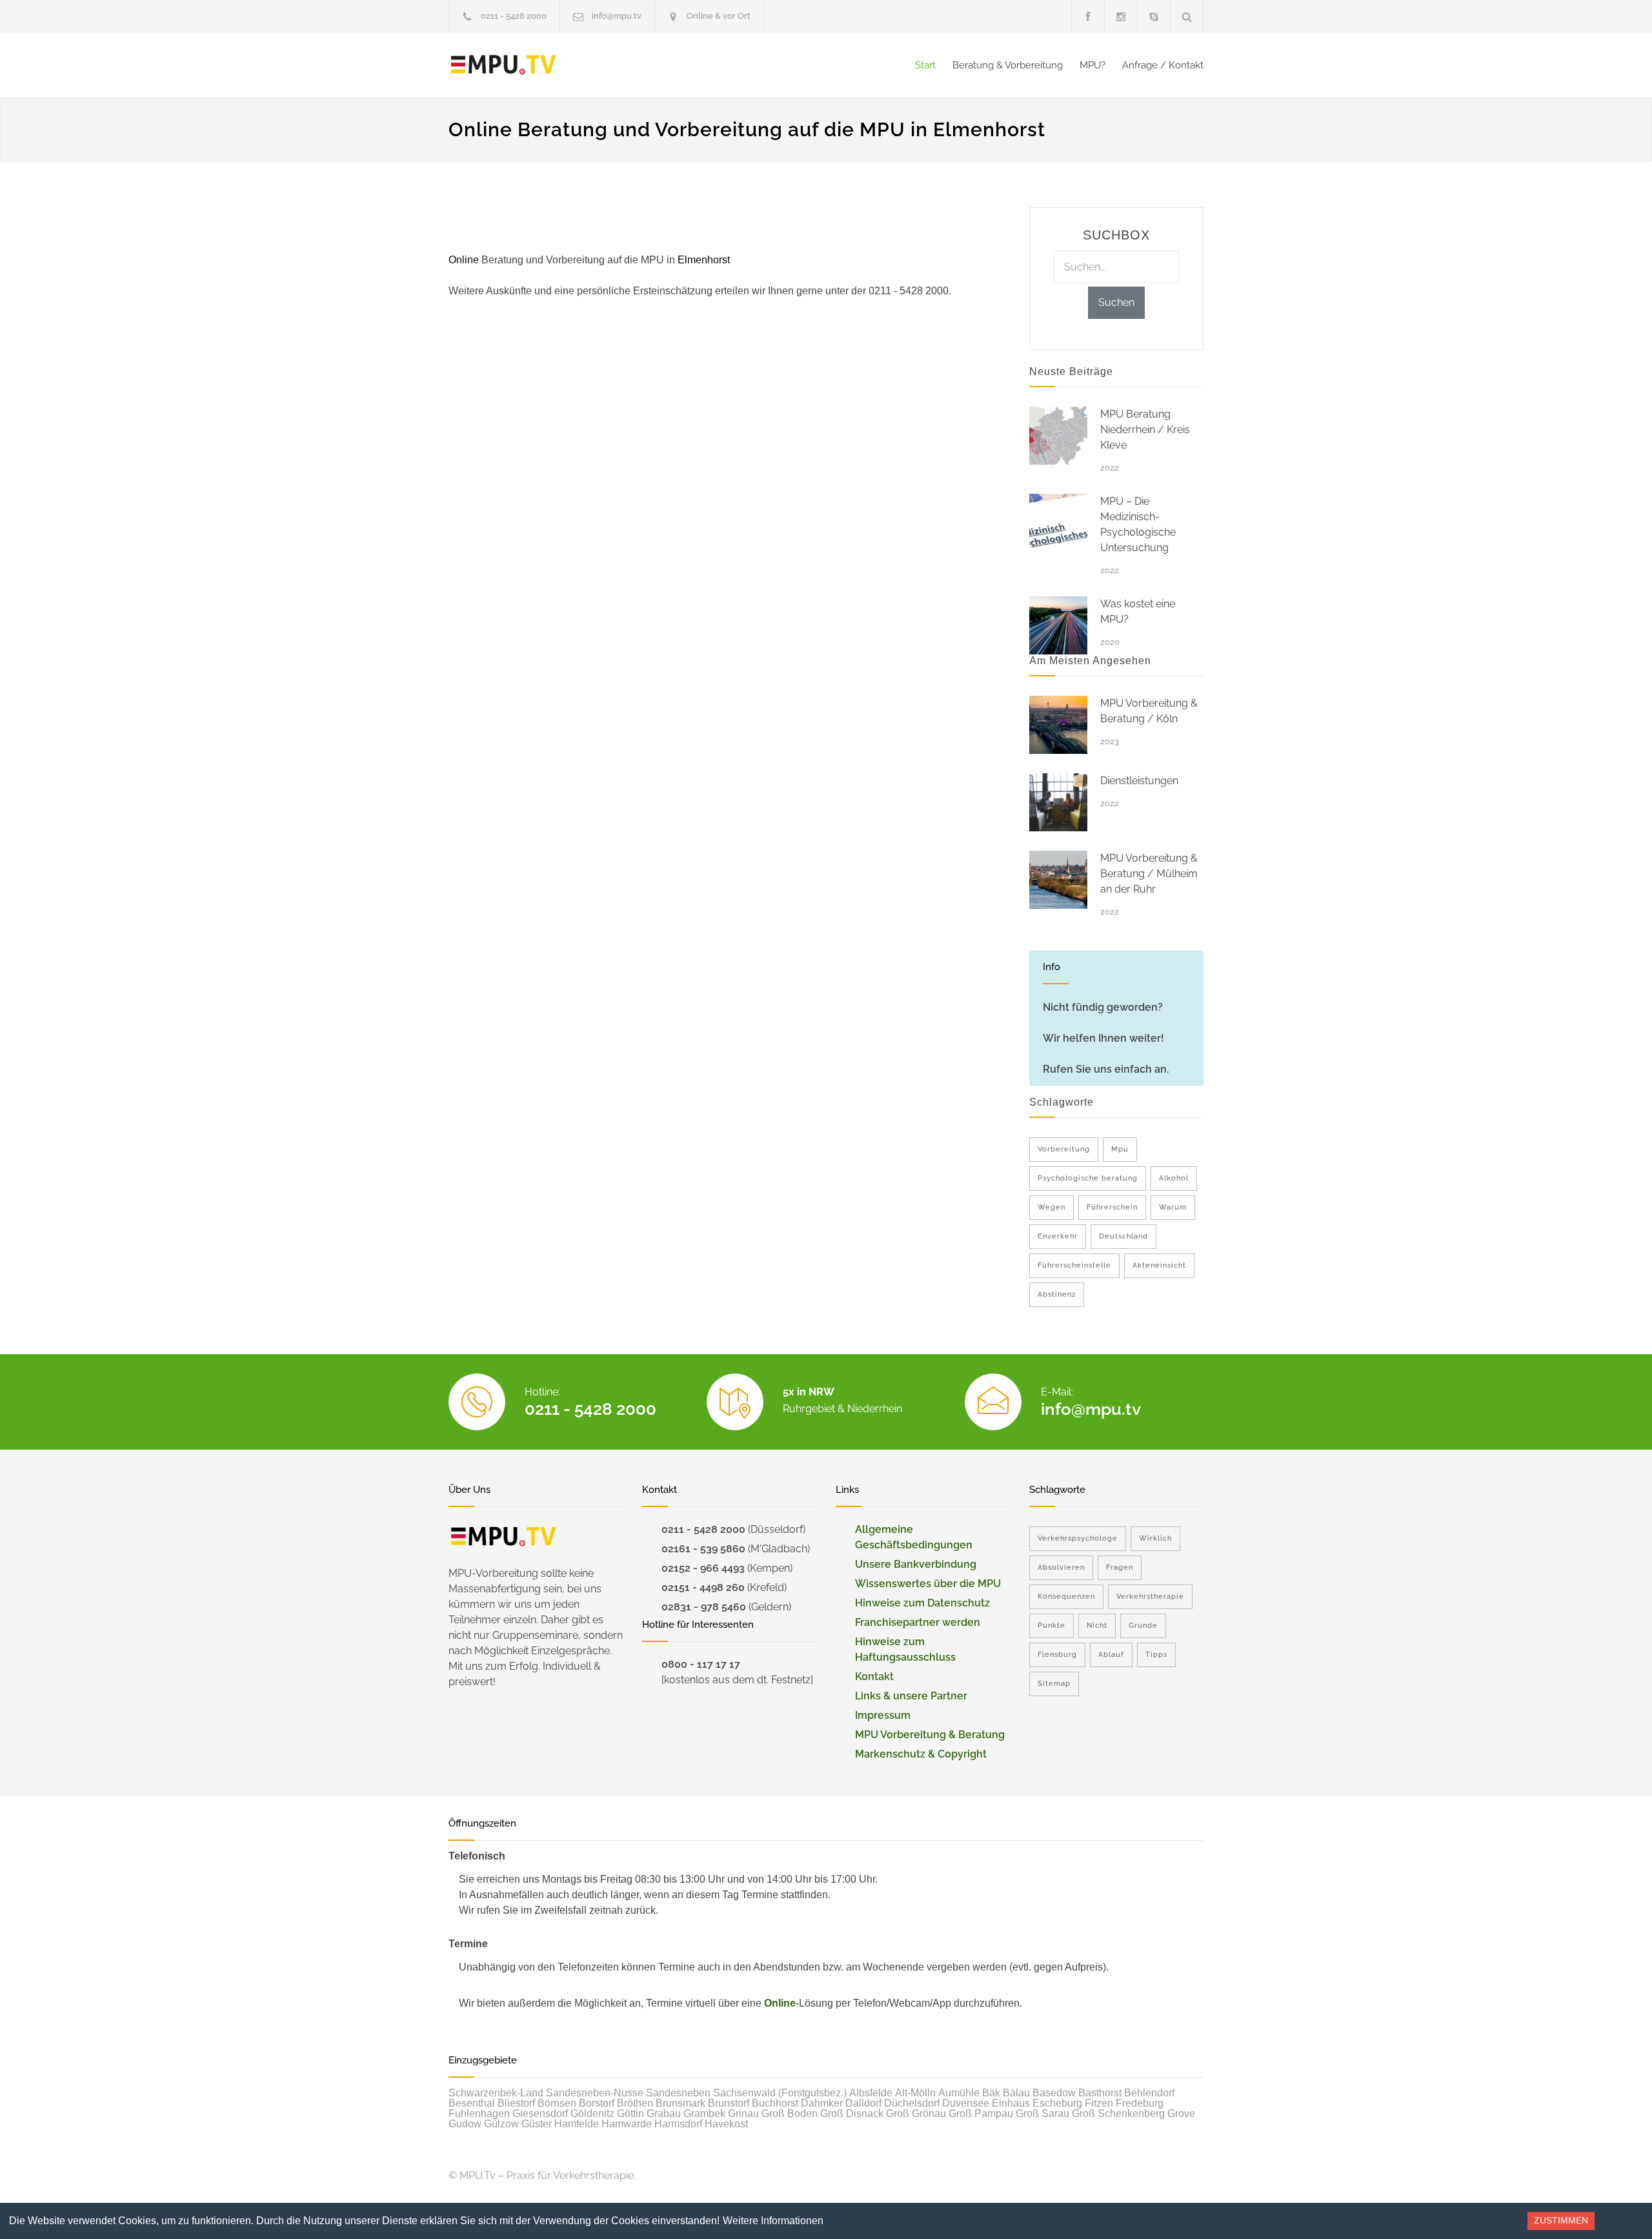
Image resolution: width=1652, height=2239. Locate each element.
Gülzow (501, 2124)
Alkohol (1174, 1178)
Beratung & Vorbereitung (1008, 65)
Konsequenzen (1066, 1596)
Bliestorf (516, 2103)
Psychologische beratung (1088, 1178)
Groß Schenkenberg (1118, 2113)
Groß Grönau (916, 2113)
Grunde (1143, 1626)
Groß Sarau (1043, 2113)
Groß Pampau (981, 2113)
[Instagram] (1121, 16)
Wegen (1052, 1207)
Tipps (1156, 1655)
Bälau (1016, 2093)
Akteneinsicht (1159, 1265)
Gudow (465, 2124)
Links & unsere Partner (911, 1696)
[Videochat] (1154, 16)
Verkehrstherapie (1150, 1596)
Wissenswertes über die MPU (928, 1584)
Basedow (1054, 2093)
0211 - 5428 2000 (514, 16)
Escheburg (1057, 2103)
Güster (537, 2124)
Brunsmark (680, 2103)
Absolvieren (1061, 1567)
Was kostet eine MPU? (1138, 612)
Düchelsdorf (912, 2103)
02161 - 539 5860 (703, 1549)
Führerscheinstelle (1074, 1265)
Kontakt (874, 1677)
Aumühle (959, 2093)
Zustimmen (1561, 2220)
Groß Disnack (852, 2113)
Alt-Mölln (915, 2093)
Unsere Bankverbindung (916, 1564)
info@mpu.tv (617, 16)
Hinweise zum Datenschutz (922, 1603)
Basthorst (1100, 2093)
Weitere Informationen (773, 2221)
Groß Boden (790, 2113)
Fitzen (1099, 2103)
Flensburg (1057, 1655)
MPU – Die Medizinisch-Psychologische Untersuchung (1138, 524)
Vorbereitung (1064, 1149)
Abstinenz (1057, 1294)
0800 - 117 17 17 (701, 1664)
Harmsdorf (678, 2124)
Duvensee (966, 2103)
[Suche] (1187, 16)
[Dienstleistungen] (1058, 802)
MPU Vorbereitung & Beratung (930, 1735)
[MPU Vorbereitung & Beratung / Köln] (1058, 725)
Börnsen (557, 2103)
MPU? (1093, 65)
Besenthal (472, 2103)
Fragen (1120, 1567)
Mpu (1120, 1149)
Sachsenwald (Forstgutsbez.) (780, 2093)
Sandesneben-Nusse (595, 2093)
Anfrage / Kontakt (1163, 65)
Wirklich (1155, 1538)
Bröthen (635, 2103)
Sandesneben (678, 2093)
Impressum (883, 1715)
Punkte (1052, 1626)
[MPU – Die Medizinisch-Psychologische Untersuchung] (1058, 523)
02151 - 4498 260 (703, 1587)
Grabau (664, 2113)
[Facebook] (1088, 16)
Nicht (1097, 1626)
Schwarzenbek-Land (496, 2093)
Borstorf (597, 2103)
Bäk (991, 2093)
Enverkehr (1058, 1236)
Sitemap (1054, 1684)
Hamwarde (627, 2124)
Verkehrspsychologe (1078, 1538)
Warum (1173, 1207)
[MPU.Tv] (568, 65)
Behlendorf (1149, 2093)
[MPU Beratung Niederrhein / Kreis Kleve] (1058, 436)
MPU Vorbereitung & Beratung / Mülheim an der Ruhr (1149, 874)
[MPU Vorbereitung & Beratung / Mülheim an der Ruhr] (1058, 880)
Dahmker (822, 2103)
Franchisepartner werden (918, 1622)
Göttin (630, 2113)
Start (925, 65)
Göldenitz (592, 2113)
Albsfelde (871, 2093)
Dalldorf (863, 2103)
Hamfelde (577, 2124)
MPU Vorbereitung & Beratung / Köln (1149, 711)
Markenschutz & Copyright (921, 1754)
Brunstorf (729, 2103)
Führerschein (1112, 1207)
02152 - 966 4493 (703, 1568)
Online (780, 2003)
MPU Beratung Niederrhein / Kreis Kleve (1145, 430)
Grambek (704, 2113)
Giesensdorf (540, 2113)
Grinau (743, 2113)
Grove (1181, 2113)
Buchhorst (775, 2103)
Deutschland (1123, 1236)
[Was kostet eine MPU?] (1058, 625)
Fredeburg (1140, 2103)
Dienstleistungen (1139, 781)
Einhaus (1011, 2103)
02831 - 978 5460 (704, 1607)
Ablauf (1111, 1655)
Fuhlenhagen (479, 2113)
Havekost (726, 2124)
